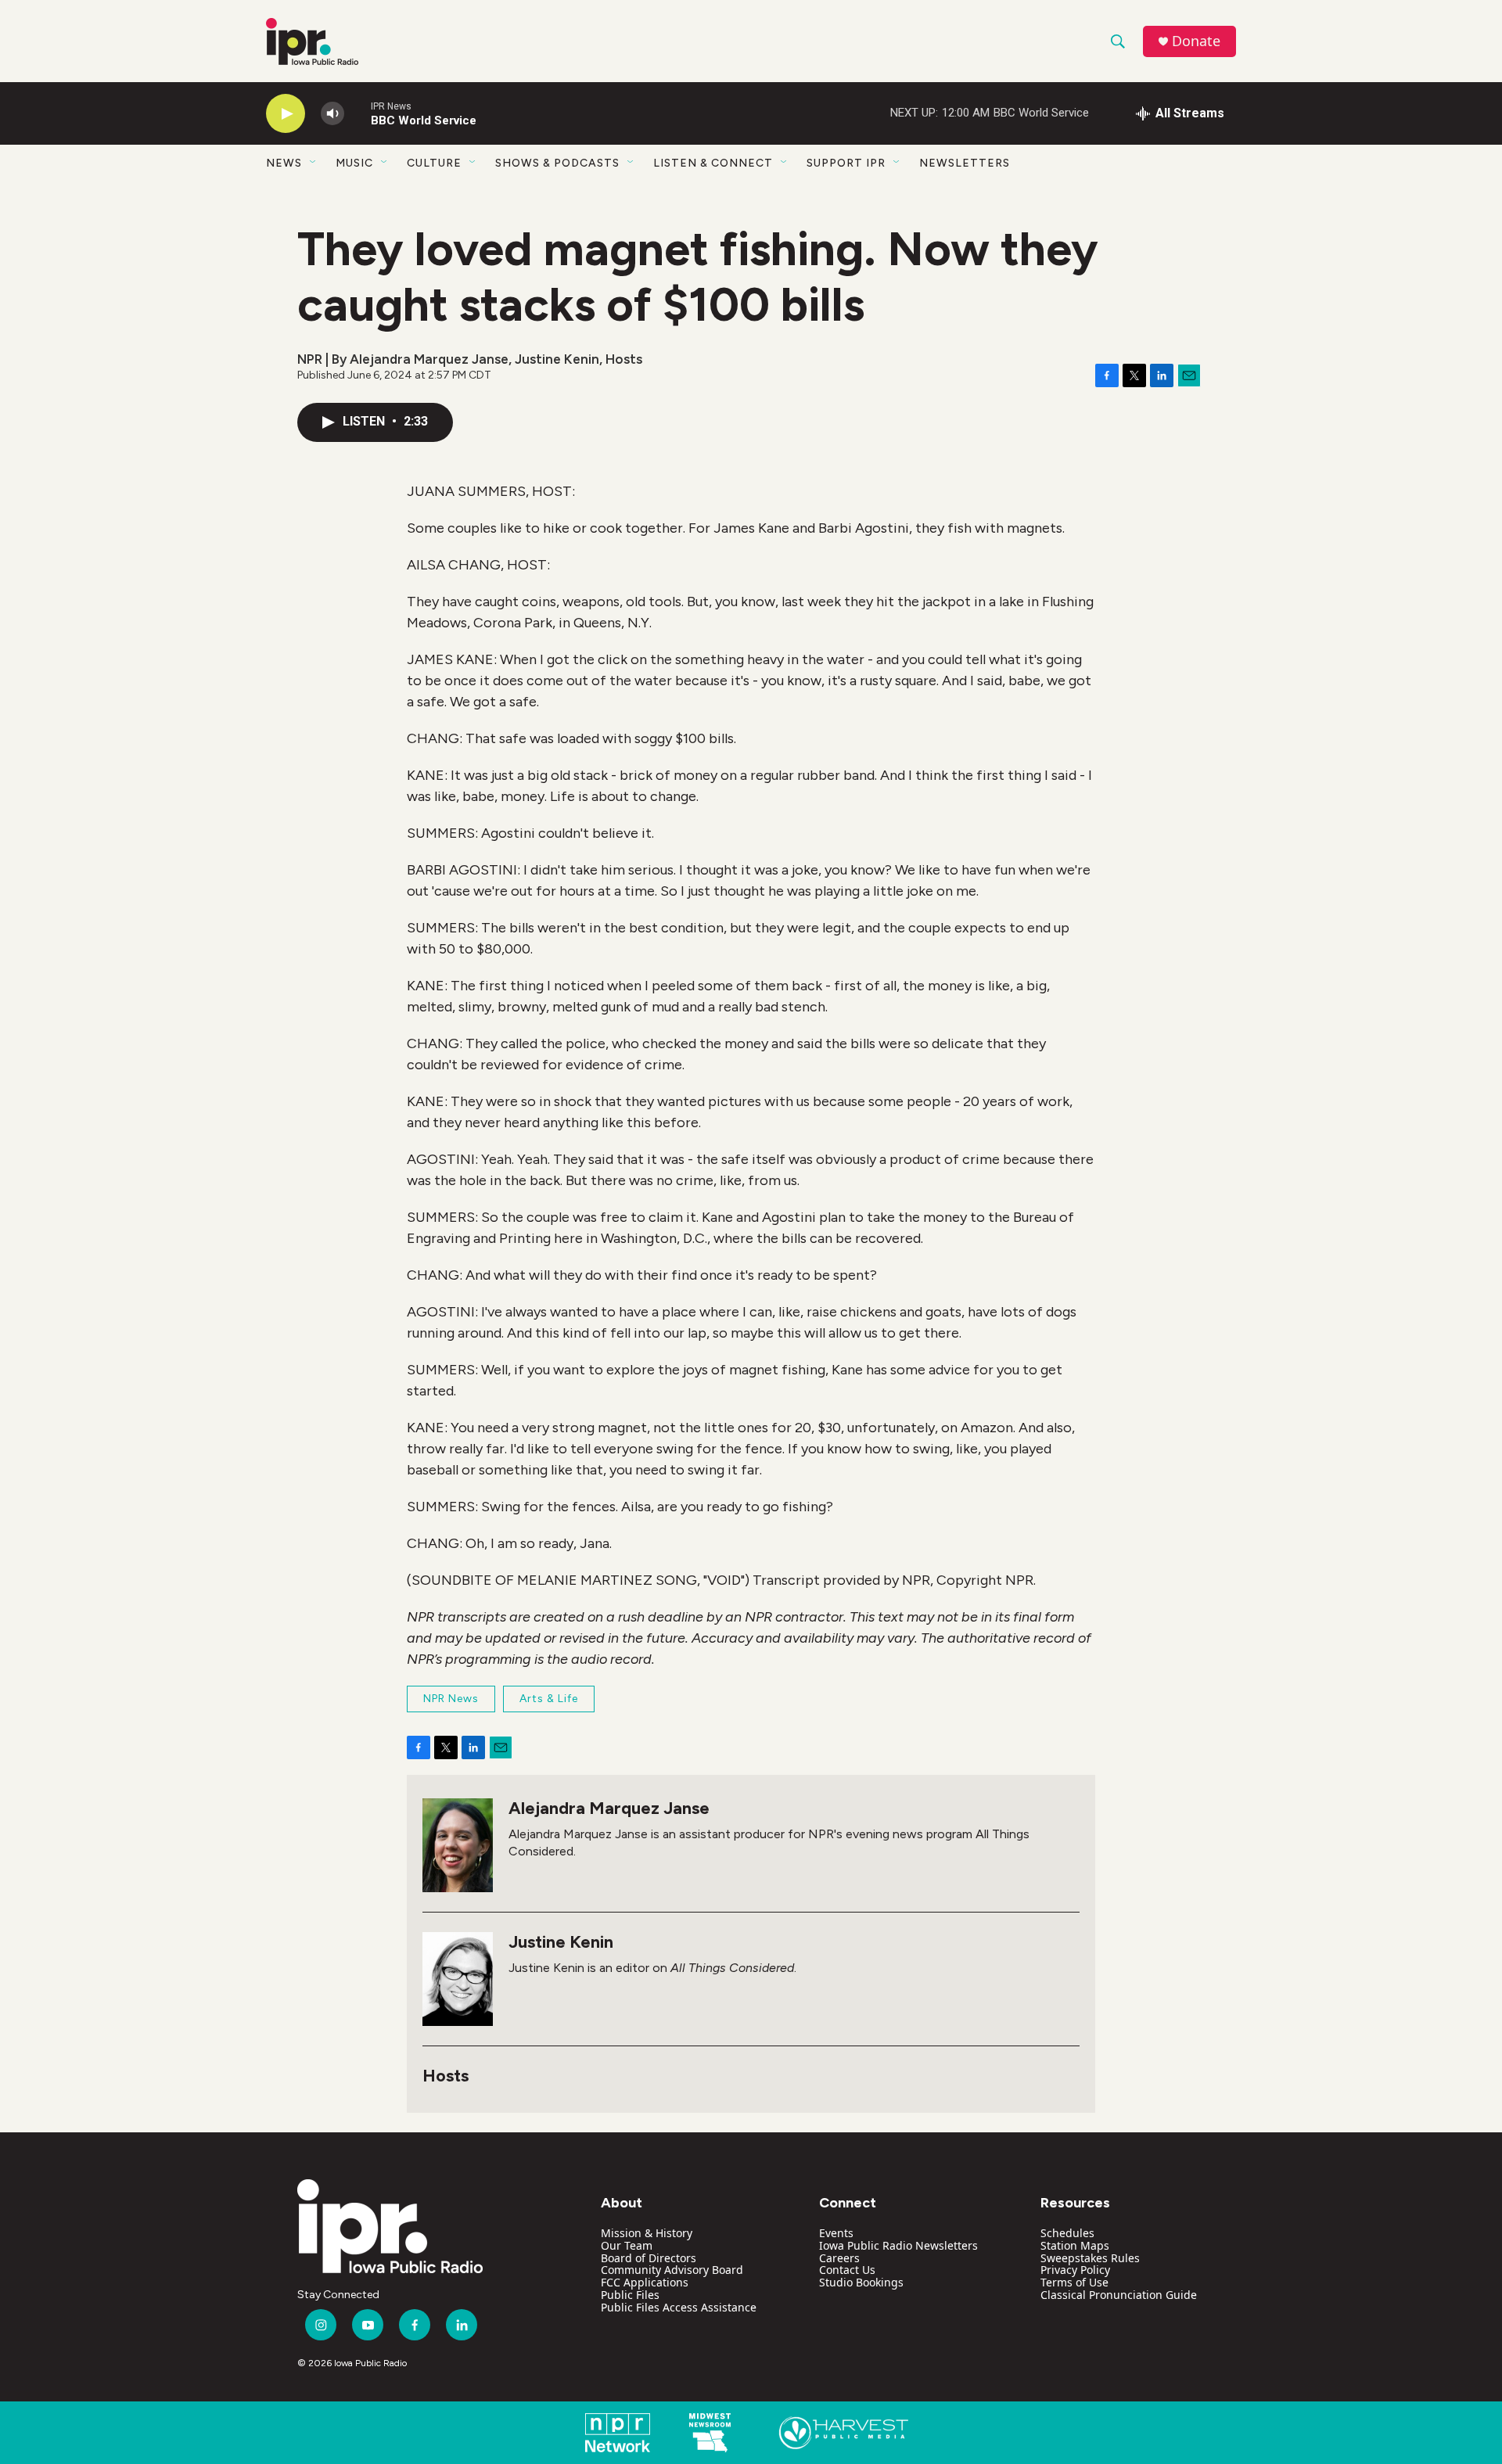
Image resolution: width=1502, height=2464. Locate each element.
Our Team (627, 2245)
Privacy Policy (1075, 2270)
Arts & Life (549, 1699)
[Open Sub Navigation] (314, 163)
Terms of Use (1074, 2282)
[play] (286, 114)
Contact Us (847, 2270)
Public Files (630, 2295)
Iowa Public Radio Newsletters (898, 2245)
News (284, 163)
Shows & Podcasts (557, 163)
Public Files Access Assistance (679, 2307)
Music (354, 163)
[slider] (358, 113)
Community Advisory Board (672, 2270)
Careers (839, 2258)
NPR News (451, 1699)
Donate (1196, 41)
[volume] (332, 114)
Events (836, 2233)
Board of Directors (649, 2258)
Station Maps (1075, 2245)
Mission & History (647, 2233)
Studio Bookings (861, 2282)
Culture (434, 163)
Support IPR (846, 163)
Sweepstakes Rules (1090, 2258)
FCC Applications (645, 2282)
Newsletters (965, 163)
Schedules (1067, 2233)
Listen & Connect (713, 163)
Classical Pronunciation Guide (1119, 2295)
